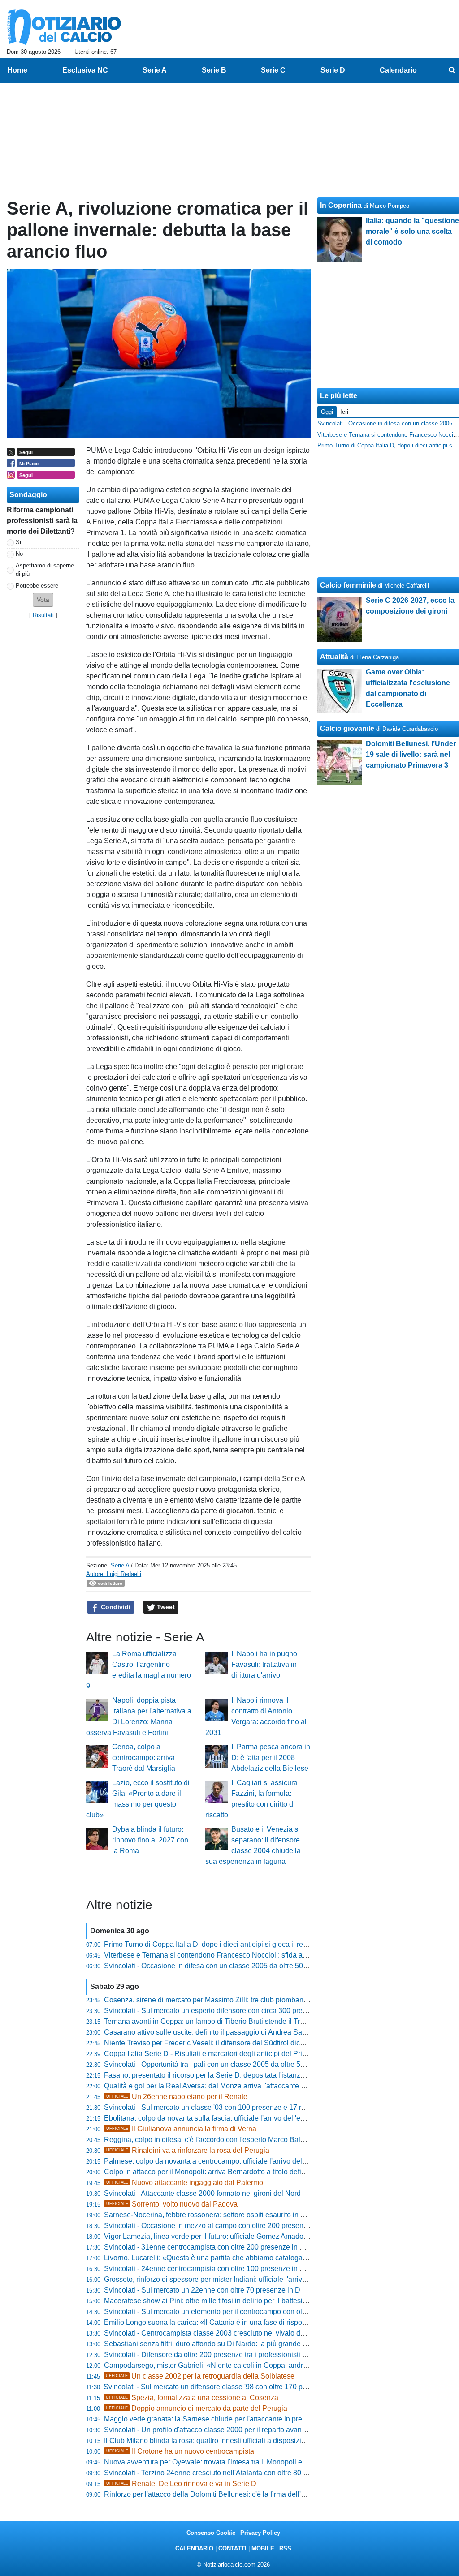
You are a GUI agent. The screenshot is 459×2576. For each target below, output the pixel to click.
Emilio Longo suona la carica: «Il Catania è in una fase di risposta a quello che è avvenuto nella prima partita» (278, 2322)
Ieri (344, 412)
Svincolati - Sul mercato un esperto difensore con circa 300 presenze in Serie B (229, 2011)
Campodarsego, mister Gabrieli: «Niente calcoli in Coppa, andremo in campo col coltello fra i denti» (261, 2365)
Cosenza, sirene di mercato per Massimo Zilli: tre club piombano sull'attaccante (229, 2000)
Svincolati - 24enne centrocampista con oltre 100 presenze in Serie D (214, 2269)
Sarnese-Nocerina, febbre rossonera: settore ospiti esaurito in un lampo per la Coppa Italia (247, 2215)
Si (18, 542)
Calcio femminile (348, 585)
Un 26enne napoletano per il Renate (177, 2097)
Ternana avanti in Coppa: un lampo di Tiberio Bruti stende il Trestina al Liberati (228, 2021)
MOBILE (263, 2548)
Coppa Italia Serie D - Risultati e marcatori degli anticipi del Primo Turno (218, 2054)
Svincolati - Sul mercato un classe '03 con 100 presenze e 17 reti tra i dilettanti (227, 2107)
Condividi (115, 1607)
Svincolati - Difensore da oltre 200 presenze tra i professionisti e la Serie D (222, 2355)
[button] (43, 600)
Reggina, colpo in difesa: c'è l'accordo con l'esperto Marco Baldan (208, 2140)
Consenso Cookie (211, 2533)
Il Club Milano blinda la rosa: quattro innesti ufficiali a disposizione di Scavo (223, 2441)
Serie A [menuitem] (155, 70)
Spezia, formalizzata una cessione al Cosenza (192, 2398)
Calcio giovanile (347, 728)
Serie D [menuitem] (333, 70)
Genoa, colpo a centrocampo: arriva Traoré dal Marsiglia (144, 1758)
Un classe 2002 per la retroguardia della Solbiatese (200, 2376)
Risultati (43, 615)
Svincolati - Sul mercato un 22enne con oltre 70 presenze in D (202, 2290)
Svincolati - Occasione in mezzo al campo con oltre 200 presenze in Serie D (224, 2226)
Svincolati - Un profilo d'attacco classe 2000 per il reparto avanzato (210, 2430)
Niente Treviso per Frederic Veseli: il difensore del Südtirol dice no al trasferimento (234, 2043)
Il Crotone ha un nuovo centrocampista (180, 2451)
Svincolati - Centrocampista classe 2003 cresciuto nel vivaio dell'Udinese (220, 2333)
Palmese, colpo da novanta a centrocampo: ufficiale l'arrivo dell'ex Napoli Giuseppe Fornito (248, 2161)
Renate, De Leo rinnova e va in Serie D (181, 2484)
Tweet (165, 1607)
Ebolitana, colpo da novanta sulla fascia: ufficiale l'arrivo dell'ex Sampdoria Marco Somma (246, 2118)
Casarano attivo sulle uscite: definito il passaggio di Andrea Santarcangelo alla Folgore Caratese (257, 2032)
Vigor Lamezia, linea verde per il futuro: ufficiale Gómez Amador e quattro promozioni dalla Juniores (262, 2236)
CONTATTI (232, 2548)
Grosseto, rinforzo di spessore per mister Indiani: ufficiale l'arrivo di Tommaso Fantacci (240, 2279)
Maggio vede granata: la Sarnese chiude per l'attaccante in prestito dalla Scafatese (235, 2419)
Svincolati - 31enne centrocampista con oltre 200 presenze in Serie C (214, 2247)
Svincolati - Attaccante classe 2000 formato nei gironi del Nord (202, 2193)
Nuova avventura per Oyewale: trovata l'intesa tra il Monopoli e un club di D (223, 2462)
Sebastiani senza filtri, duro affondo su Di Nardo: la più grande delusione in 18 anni (236, 2344)
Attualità (334, 657)
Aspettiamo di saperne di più (45, 570)
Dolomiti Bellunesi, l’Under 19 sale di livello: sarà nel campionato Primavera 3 (411, 754)
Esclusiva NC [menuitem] (85, 70)
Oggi (327, 412)
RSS (285, 2548)
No (19, 554)
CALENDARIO (194, 2548)
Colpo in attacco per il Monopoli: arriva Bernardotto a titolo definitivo (211, 2172)
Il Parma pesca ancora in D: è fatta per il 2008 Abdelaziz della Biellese (271, 1758)
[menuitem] (452, 70)
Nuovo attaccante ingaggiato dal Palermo (185, 2183)
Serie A (120, 1565)
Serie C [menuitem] (273, 70)
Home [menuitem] (17, 70)
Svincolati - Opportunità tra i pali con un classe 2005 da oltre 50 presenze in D (227, 2064)
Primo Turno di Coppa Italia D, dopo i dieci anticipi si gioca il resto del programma (233, 1944)
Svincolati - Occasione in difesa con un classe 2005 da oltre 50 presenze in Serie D (236, 1966)
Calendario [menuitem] (398, 70)
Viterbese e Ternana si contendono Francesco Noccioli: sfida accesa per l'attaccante (238, 1955)
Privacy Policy (260, 2533)
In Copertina (341, 205)
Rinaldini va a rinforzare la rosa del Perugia (188, 2150)
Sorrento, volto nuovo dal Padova (172, 2204)
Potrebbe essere (37, 586)
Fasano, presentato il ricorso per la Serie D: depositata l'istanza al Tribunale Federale (239, 2075)
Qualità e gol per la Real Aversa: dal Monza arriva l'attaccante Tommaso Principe (232, 2086)
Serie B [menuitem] (214, 70)
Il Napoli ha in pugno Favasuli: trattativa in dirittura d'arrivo (264, 1664)
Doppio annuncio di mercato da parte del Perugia (197, 2408)
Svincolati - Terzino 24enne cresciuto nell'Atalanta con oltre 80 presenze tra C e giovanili (244, 2473)
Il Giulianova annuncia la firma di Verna (181, 2129)
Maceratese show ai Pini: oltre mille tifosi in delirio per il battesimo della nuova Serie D (241, 2301)
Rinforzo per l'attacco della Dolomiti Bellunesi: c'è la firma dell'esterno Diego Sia (231, 2494)
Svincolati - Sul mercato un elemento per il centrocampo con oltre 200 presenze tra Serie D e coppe (261, 2312)
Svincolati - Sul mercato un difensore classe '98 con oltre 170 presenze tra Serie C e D (240, 2387)
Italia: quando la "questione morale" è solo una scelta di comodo (412, 231)
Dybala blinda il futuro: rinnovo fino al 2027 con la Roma (150, 1840)
